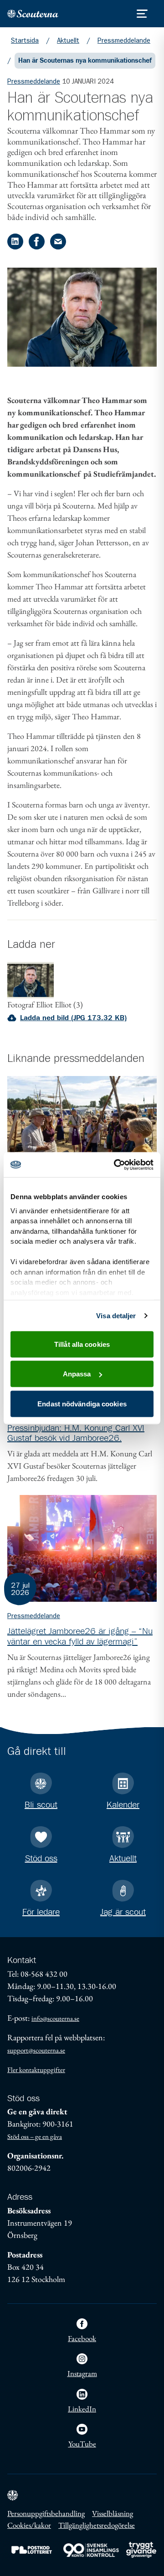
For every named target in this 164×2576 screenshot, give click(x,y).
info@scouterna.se (55, 2018)
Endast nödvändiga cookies (82, 1403)
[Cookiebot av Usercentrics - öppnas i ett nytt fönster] (116, 1165)
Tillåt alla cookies (82, 1344)
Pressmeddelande (124, 40)
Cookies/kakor (29, 2525)
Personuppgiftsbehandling (46, 2513)
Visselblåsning (113, 2513)
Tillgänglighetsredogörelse (97, 2525)
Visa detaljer (116, 1315)
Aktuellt (68, 40)
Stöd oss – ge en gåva (35, 2136)
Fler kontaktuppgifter (36, 2070)
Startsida (25, 40)
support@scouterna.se (36, 2050)
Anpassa (77, 1374)
